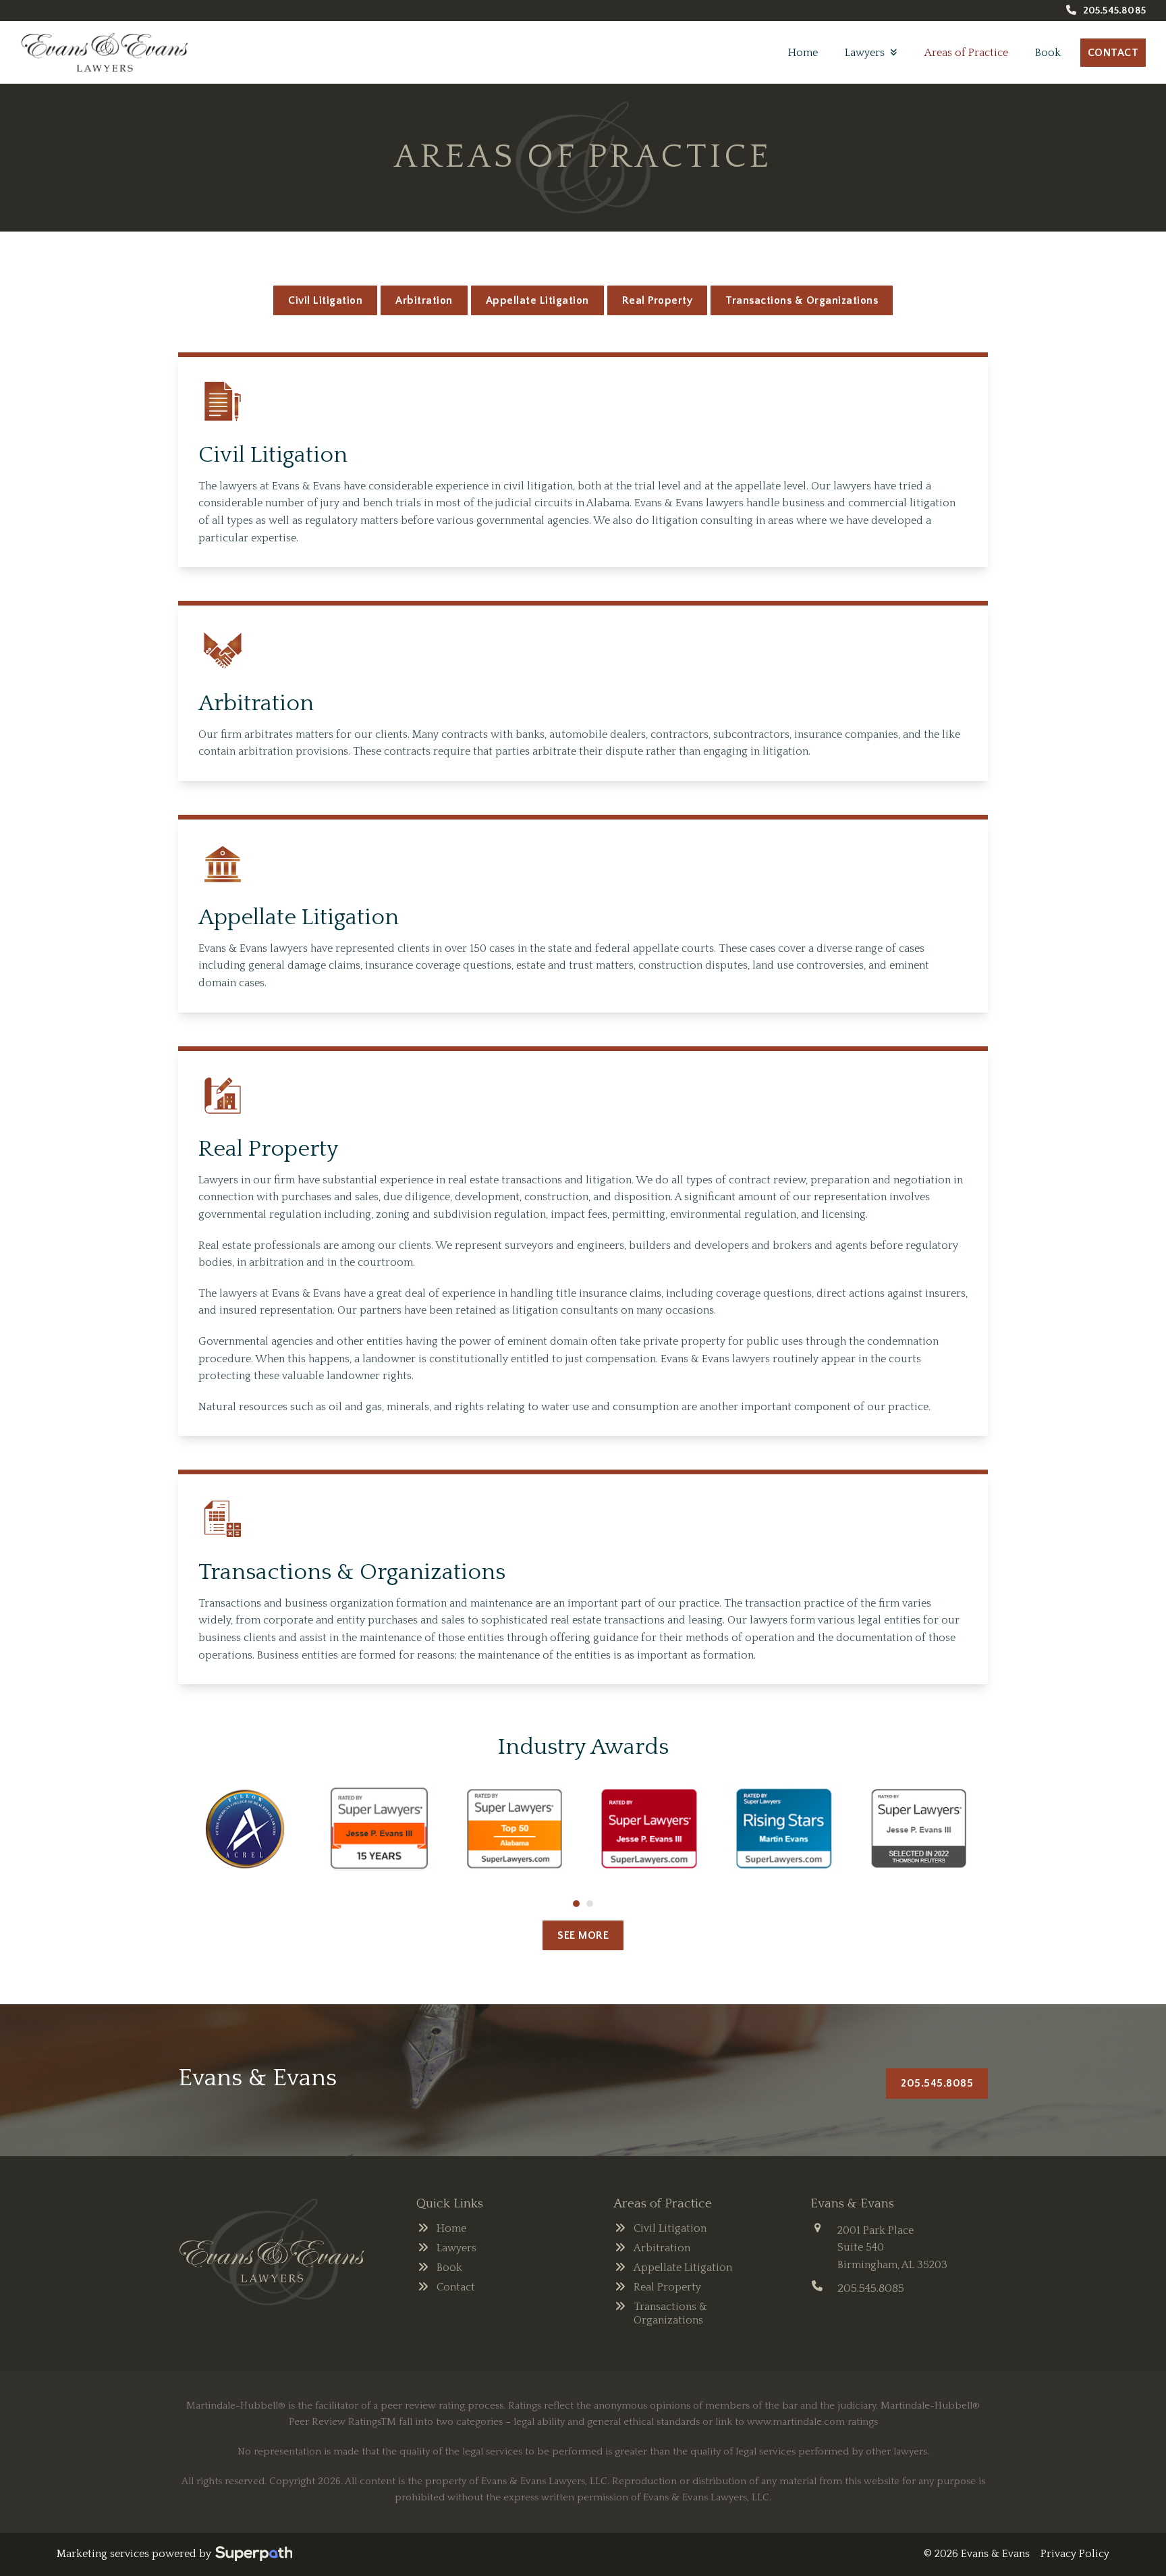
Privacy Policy (1075, 2554)
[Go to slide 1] (576, 1904)
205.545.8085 (1114, 10)
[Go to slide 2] (590, 1904)
